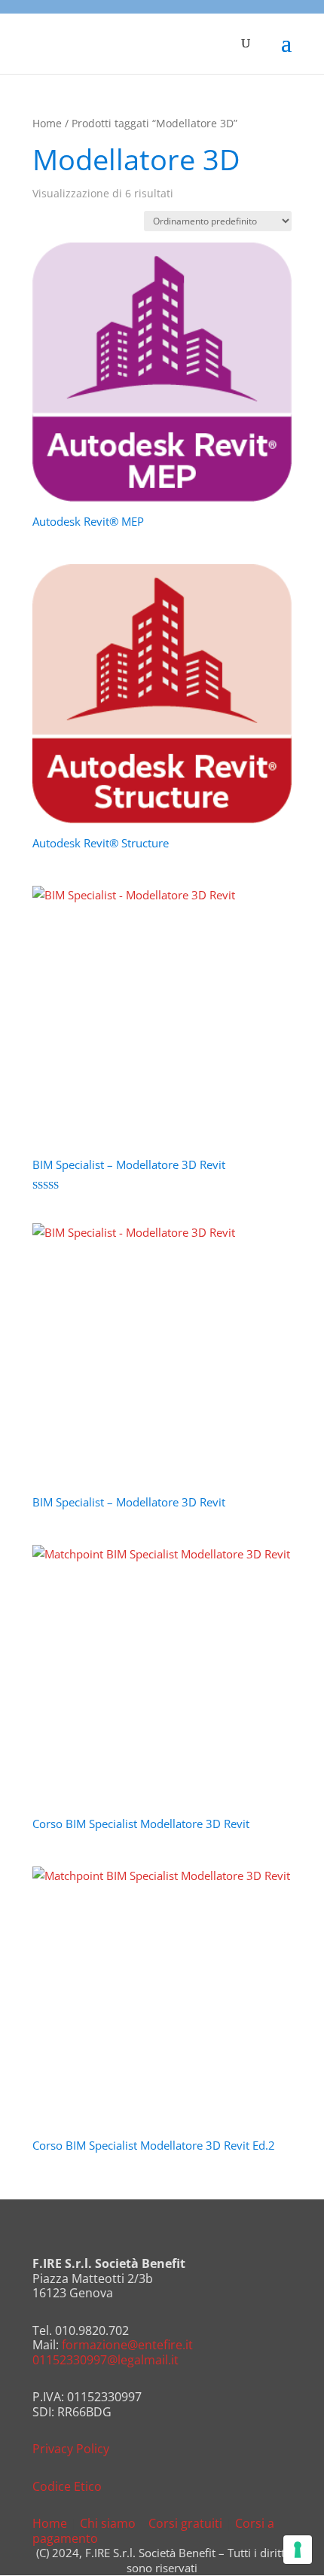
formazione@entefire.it (127, 2345)
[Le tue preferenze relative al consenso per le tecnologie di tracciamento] (298, 2550)
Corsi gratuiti (185, 2523)
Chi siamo (108, 2523)
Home (47, 123)
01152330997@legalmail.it (105, 2360)
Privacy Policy (71, 2449)
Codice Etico (67, 2486)
